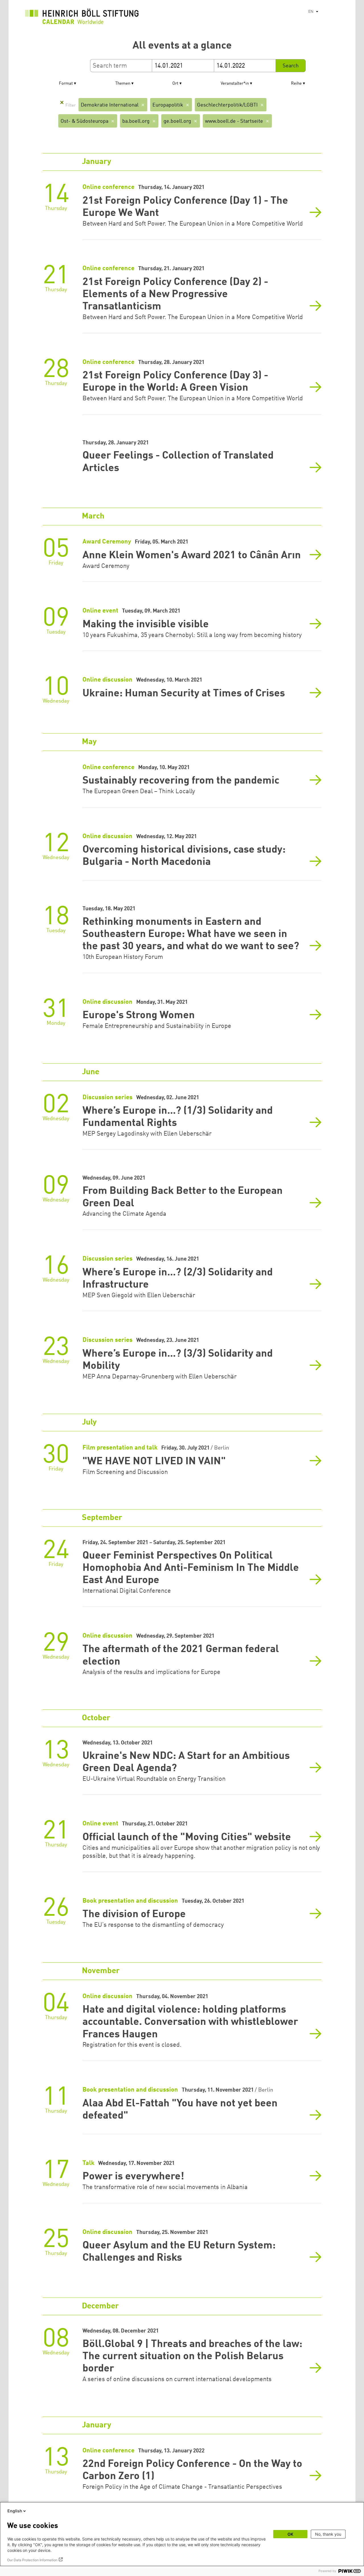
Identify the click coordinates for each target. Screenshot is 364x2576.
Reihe (296, 84)
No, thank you (328, 2534)
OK (290, 2534)
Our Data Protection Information (32, 2560)
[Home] (82, 18)
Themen (123, 84)
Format (66, 84)
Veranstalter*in (235, 84)
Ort (175, 84)
